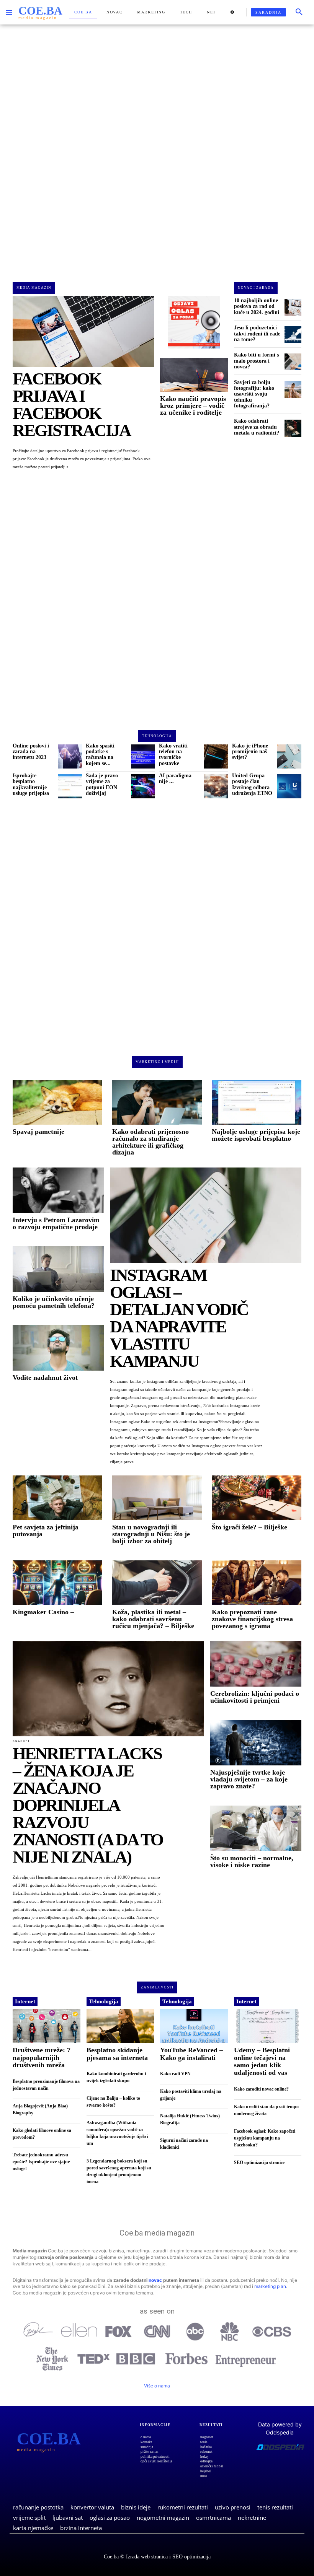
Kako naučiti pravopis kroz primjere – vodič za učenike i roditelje (193, 405)
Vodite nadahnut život (45, 1378)
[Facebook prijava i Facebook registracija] (83, 331)
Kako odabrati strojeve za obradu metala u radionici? (257, 427)
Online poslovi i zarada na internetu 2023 (31, 752)
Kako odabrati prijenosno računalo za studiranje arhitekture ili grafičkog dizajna (150, 1142)
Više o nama (157, 2386)
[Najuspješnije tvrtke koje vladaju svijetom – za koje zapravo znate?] (256, 1743)
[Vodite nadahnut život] (58, 1348)
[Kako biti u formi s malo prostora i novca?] (293, 362)
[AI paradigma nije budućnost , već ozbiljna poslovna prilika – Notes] (216, 786)
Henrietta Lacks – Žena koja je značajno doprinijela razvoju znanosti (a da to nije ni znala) (88, 1805)
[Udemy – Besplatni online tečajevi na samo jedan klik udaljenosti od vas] (268, 2026)
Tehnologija (104, 2001)
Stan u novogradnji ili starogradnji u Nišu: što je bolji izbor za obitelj (151, 1534)
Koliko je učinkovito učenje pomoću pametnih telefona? (54, 1302)
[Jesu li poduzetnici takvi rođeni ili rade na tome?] (293, 335)
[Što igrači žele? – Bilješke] (257, 1498)
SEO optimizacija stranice (259, 2162)
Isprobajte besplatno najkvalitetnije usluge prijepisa (31, 784)
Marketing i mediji (157, 1062)
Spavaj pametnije (38, 1132)
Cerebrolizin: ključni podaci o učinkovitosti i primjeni (255, 1697)
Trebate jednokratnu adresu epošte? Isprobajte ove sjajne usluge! (41, 2162)
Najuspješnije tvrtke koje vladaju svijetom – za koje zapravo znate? (249, 1779)
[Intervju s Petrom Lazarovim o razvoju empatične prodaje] (58, 1190)
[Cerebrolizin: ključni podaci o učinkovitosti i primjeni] (256, 1664)
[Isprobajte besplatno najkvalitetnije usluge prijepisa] (70, 786)
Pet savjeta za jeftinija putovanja (46, 1531)
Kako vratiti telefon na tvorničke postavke (173, 755)
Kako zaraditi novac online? (261, 2089)
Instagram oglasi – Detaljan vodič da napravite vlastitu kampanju (179, 1318)
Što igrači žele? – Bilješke (249, 1527)
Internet (25, 2001)
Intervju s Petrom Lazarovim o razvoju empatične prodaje (56, 1223)
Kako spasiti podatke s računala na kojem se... (100, 755)
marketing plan (270, 2286)
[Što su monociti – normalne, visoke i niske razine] (256, 1828)
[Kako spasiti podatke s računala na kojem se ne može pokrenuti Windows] (143, 756)
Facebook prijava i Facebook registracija (72, 405)
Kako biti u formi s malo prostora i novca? (256, 361)
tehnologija (157, 736)
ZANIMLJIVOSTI (157, 1987)
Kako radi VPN (175, 2074)
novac (155, 2280)
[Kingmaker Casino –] (57, 1583)
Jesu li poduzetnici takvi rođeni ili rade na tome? (257, 334)
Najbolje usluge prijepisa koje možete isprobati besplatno (256, 1135)
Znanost (21, 1741)
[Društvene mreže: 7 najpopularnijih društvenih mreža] (47, 2026)
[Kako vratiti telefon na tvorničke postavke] (216, 756)
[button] (299, 12)
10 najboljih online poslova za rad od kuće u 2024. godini (257, 306)
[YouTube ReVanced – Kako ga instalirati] (194, 2026)
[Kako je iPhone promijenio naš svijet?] (289, 756)
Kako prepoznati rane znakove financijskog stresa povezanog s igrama (252, 1619)
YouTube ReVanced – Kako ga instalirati (191, 2054)
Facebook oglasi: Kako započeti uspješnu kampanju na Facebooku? (265, 2138)
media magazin (34, 288)
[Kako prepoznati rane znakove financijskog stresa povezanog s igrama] (257, 1583)
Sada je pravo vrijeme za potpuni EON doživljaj (102, 784)
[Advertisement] (157, 147)
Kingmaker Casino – (43, 1612)
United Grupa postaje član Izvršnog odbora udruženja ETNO (252, 784)
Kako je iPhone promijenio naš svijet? (250, 752)
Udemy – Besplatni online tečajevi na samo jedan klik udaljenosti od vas (262, 2061)
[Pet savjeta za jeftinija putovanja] (57, 1498)
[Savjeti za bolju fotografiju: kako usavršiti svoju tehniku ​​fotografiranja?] (293, 389)
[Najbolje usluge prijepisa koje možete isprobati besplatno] (257, 1102)
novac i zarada (256, 288)
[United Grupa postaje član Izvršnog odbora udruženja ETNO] (289, 786)
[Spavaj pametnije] (57, 1102)
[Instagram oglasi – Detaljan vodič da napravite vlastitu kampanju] (206, 1215)
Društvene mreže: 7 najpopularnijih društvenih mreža (42, 2058)
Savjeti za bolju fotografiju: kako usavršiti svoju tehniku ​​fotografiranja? (254, 394)
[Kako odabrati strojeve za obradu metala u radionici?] (293, 428)
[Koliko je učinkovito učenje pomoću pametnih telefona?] (58, 1269)
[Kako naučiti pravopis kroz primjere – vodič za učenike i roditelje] (194, 375)
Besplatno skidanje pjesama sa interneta (117, 2054)
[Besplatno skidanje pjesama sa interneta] (120, 2026)
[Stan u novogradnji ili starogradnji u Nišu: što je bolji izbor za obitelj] (157, 1498)
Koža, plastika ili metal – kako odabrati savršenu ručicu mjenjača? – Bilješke (153, 1619)
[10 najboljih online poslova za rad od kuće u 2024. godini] (293, 308)
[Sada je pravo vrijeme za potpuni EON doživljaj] (143, 786)
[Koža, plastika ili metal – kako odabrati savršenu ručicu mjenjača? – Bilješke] (157, 1583)
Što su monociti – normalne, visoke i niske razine (252, 1861)
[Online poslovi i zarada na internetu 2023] (70, 756)
